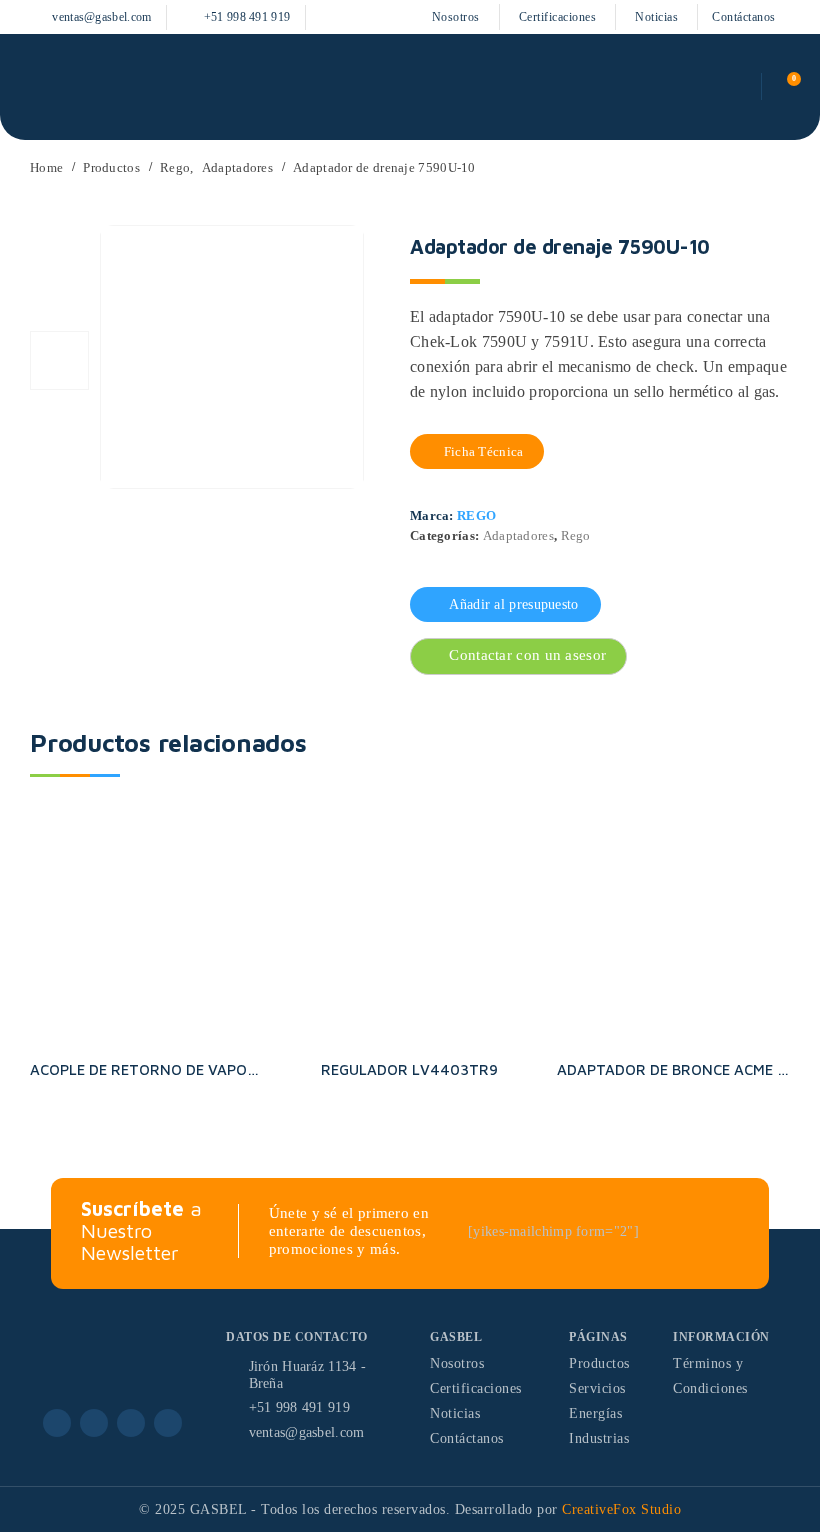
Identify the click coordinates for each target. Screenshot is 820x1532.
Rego (476, 515)
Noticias (656, 17)
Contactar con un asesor (527, 655)
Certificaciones (558, 17)
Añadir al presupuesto (513, 604)
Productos (599, 1363)
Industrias (599, 1438)
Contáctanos (744, 17)
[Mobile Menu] (38, 87)
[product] (146, 927)
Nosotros (456, 17)
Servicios (597, 1388)
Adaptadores (518, 535)
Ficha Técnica (481, 451)
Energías (595, 1413)
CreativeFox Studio (621, 1509)
